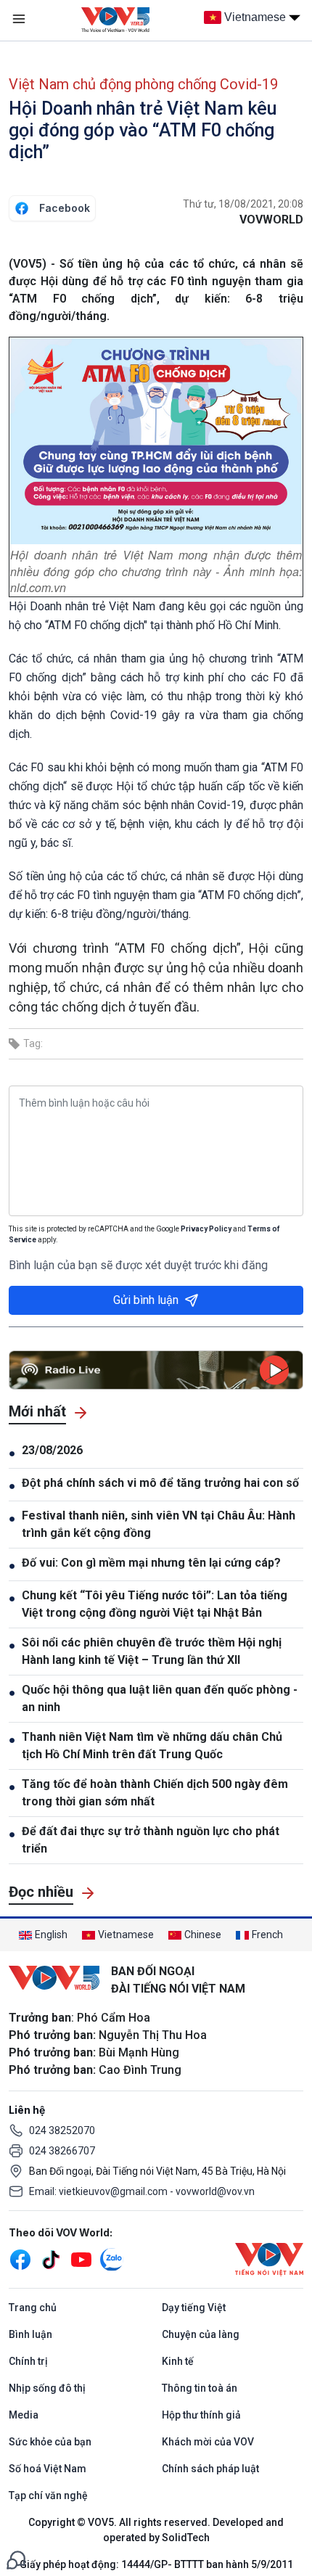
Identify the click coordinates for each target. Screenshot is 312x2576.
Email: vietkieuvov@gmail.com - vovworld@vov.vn (142, 2191)
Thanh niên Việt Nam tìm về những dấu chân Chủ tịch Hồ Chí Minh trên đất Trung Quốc (152, 1746)
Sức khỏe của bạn (50, 2442)
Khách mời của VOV (208, 2442)
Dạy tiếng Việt (194, 2308)
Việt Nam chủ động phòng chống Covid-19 (143, 84)
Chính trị (28, 2361)
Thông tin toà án (200, 2388)
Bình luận (30, 2334)
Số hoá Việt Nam (48, 2469)
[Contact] (16, 2559)
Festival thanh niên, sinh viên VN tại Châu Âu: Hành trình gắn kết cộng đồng (159, 1524)
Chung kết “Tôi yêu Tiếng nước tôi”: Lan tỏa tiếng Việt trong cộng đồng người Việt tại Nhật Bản (155, 1604)
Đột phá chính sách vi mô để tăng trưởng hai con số (160, 1483)
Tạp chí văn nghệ (48, 2495)
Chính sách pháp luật (210, 2469)
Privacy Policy (206, 1229)
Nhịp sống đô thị (47, 2388)
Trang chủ (33, 2308)
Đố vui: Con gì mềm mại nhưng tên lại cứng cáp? (153, 1563)
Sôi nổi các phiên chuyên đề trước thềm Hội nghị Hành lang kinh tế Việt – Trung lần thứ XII (152, 1651)
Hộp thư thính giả (201, 2415)
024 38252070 (62, 2130)
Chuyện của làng (201, 2334)
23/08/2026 (52, 1450)
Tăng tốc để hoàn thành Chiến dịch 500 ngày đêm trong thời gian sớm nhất (155, 1793)
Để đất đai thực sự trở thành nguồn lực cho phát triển (151, 1840)
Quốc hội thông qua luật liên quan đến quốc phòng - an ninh (160, 1698)
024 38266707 (62, 2151)
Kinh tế (178, 2361)
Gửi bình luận (146, 1300)
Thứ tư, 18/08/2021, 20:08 (243, 204)
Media (24, 2415)
